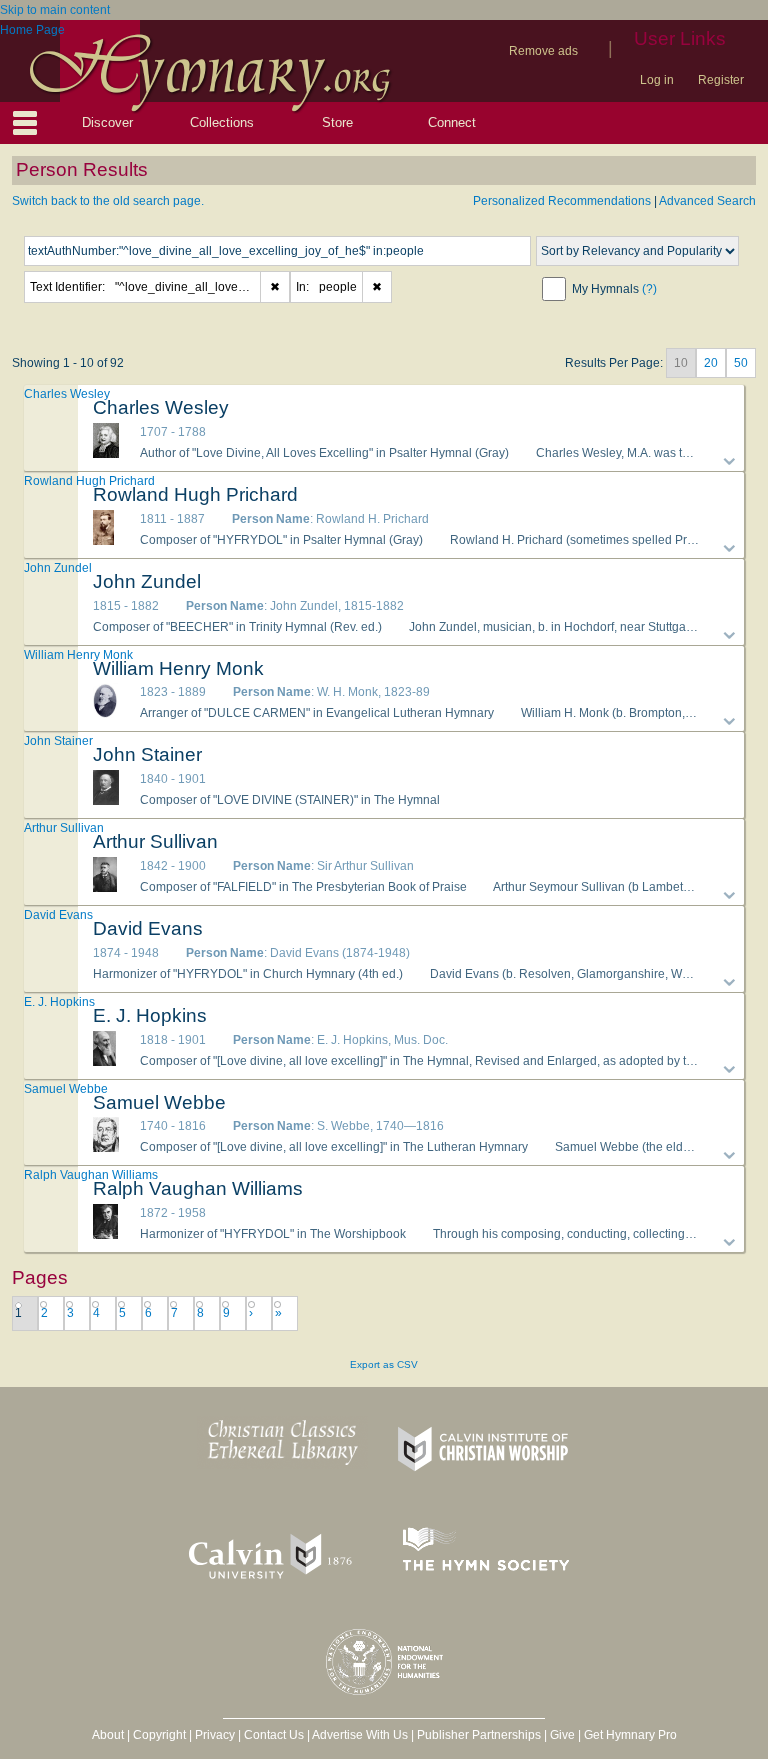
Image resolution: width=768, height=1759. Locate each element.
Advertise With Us (360, 1735)
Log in (657, 80)
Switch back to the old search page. (108, 201)
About (108, 1735)
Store (337, 122)
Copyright (159, 1735)
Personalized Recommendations (562, 201)
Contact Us (274, 1735)
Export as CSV (384, 1364)
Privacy (215, 1735)
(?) (649, 289)
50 (741, 363)
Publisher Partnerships (479, 1735)
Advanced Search (707, 201)
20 (711, 363)
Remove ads (543, 51)
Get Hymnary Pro (630, 1735)
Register (721, 80)
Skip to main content (55, 10)
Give (562, 1735)
